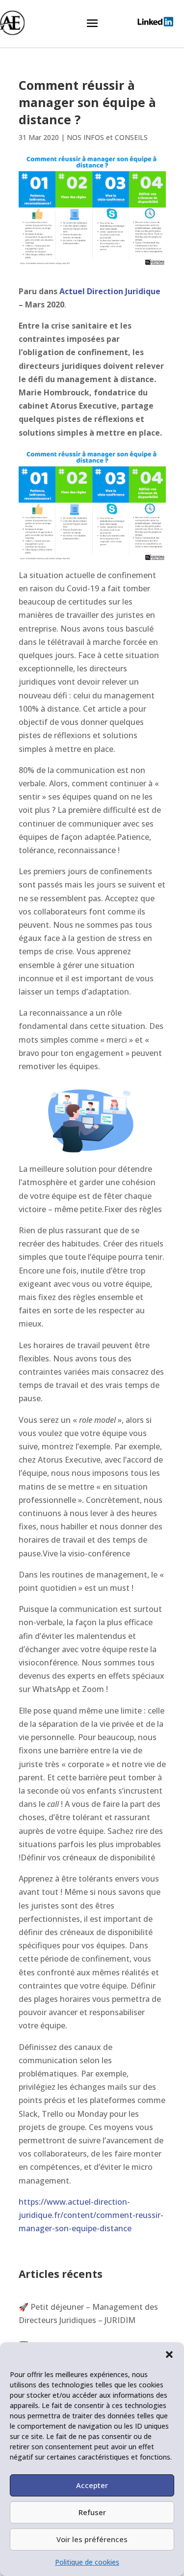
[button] (169, 2354)
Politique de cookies (87, 2562)
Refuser (92, 2512)
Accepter (92, 2485)
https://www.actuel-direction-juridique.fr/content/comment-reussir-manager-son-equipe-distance (91, 2215)
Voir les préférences (92, 2539)
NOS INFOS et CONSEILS (107, 137)
